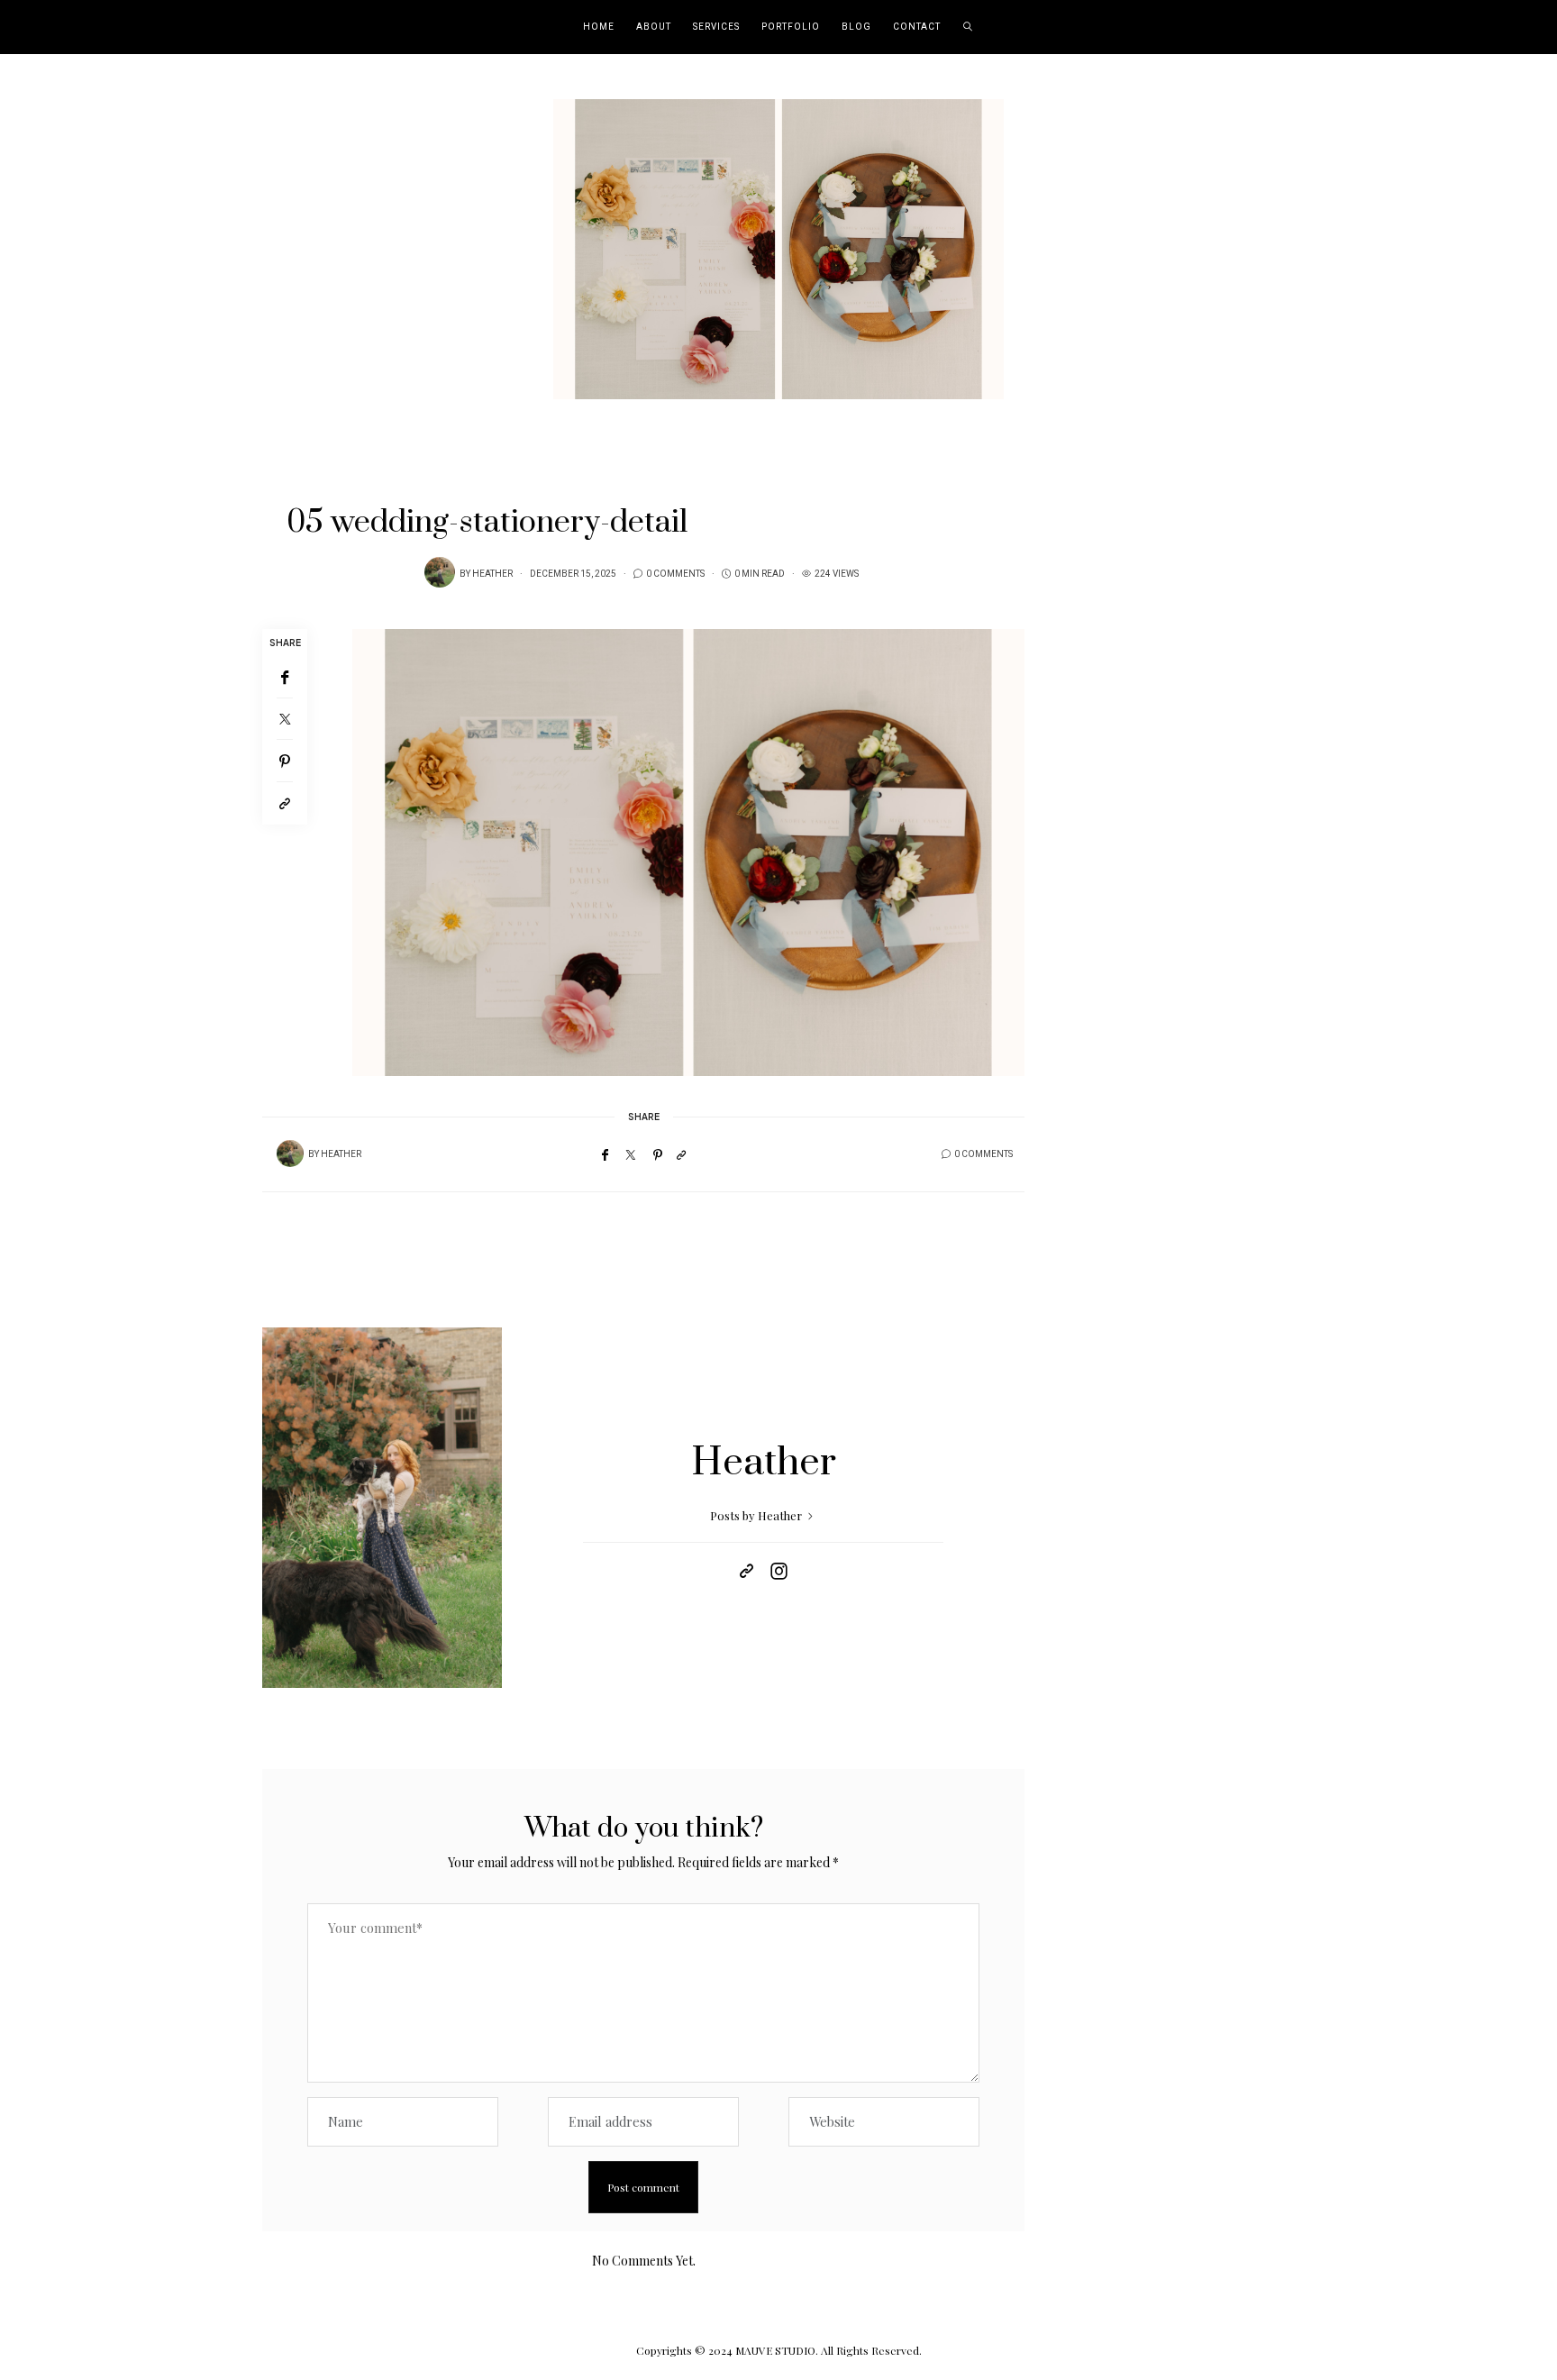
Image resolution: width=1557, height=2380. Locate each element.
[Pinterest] (285, 761)
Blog (856, 27)
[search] (968, 27)
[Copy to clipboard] (285, 803)
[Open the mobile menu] (1519, 27)
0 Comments (675, 574)
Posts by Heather (757, 1515)
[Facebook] (285, 677)
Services (716, 27)
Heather (492, 574)
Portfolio (791, 27)
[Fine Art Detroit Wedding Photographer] (778, 247)
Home (599, 27)
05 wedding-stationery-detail (487, 523)
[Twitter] (285, 719)
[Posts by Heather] (440, 572)
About (654, 27)
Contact (917, 27)
